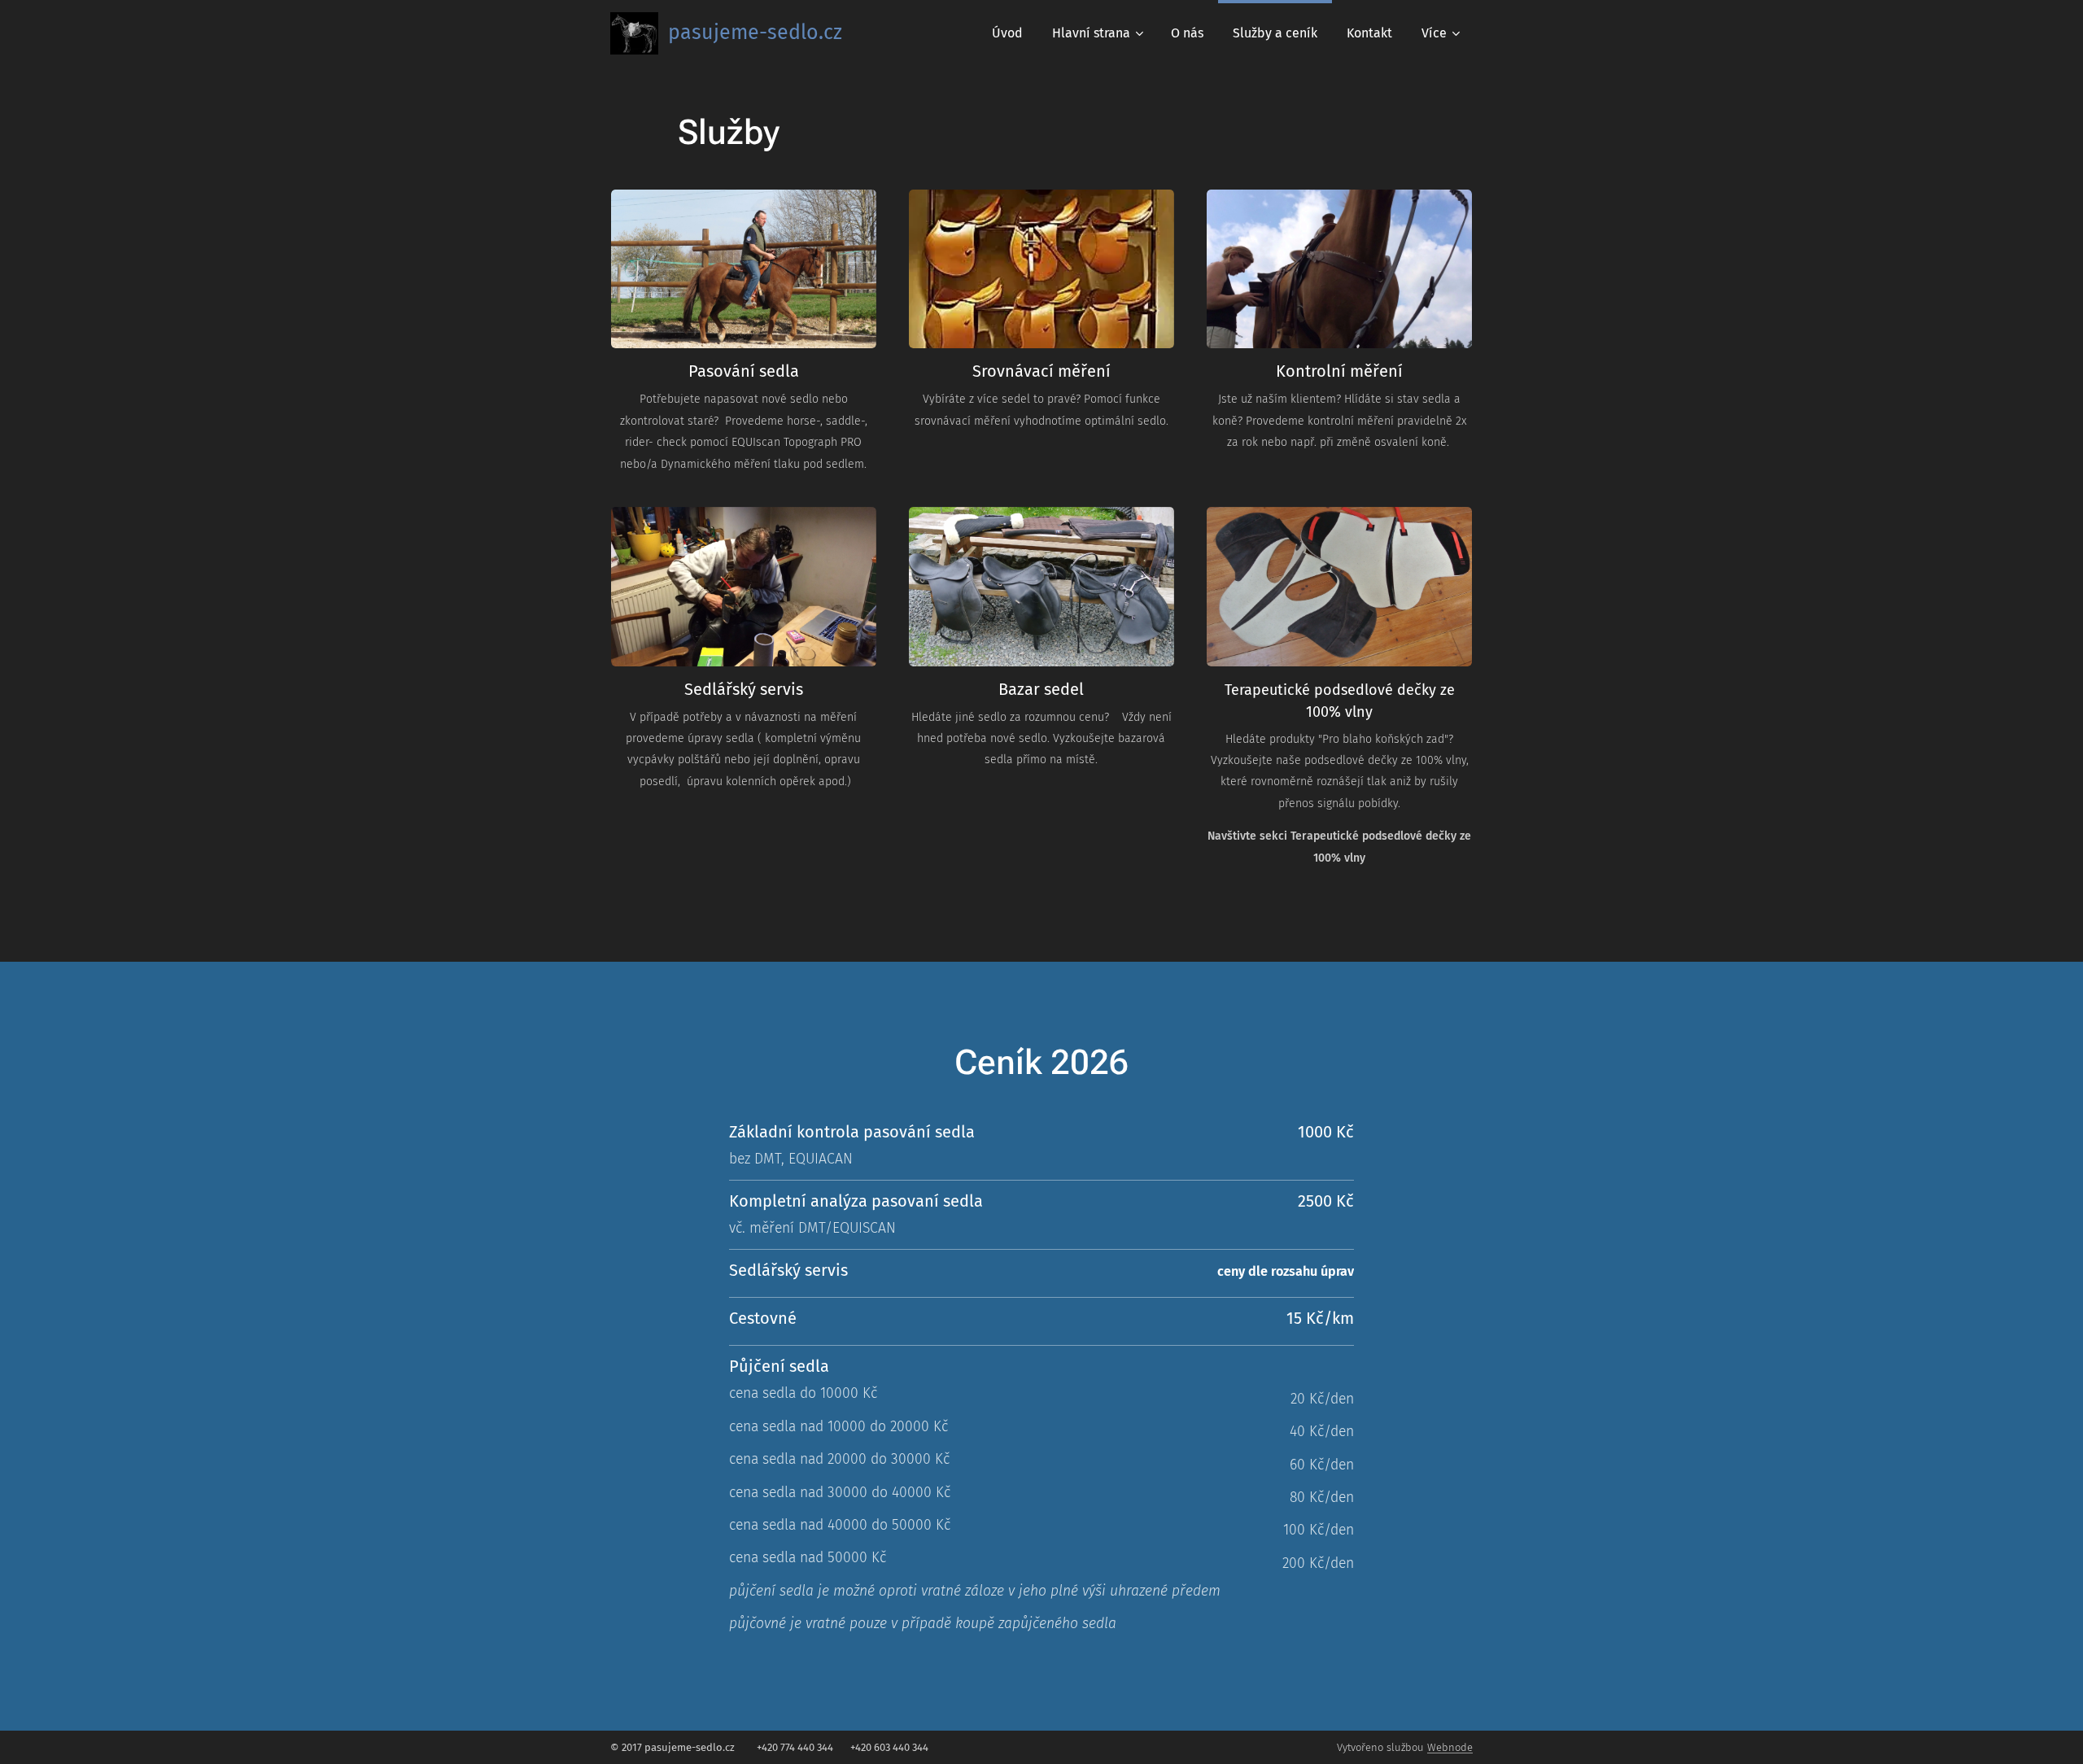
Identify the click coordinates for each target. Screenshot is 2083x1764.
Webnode (1450, 1747)
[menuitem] (1007, 33)
